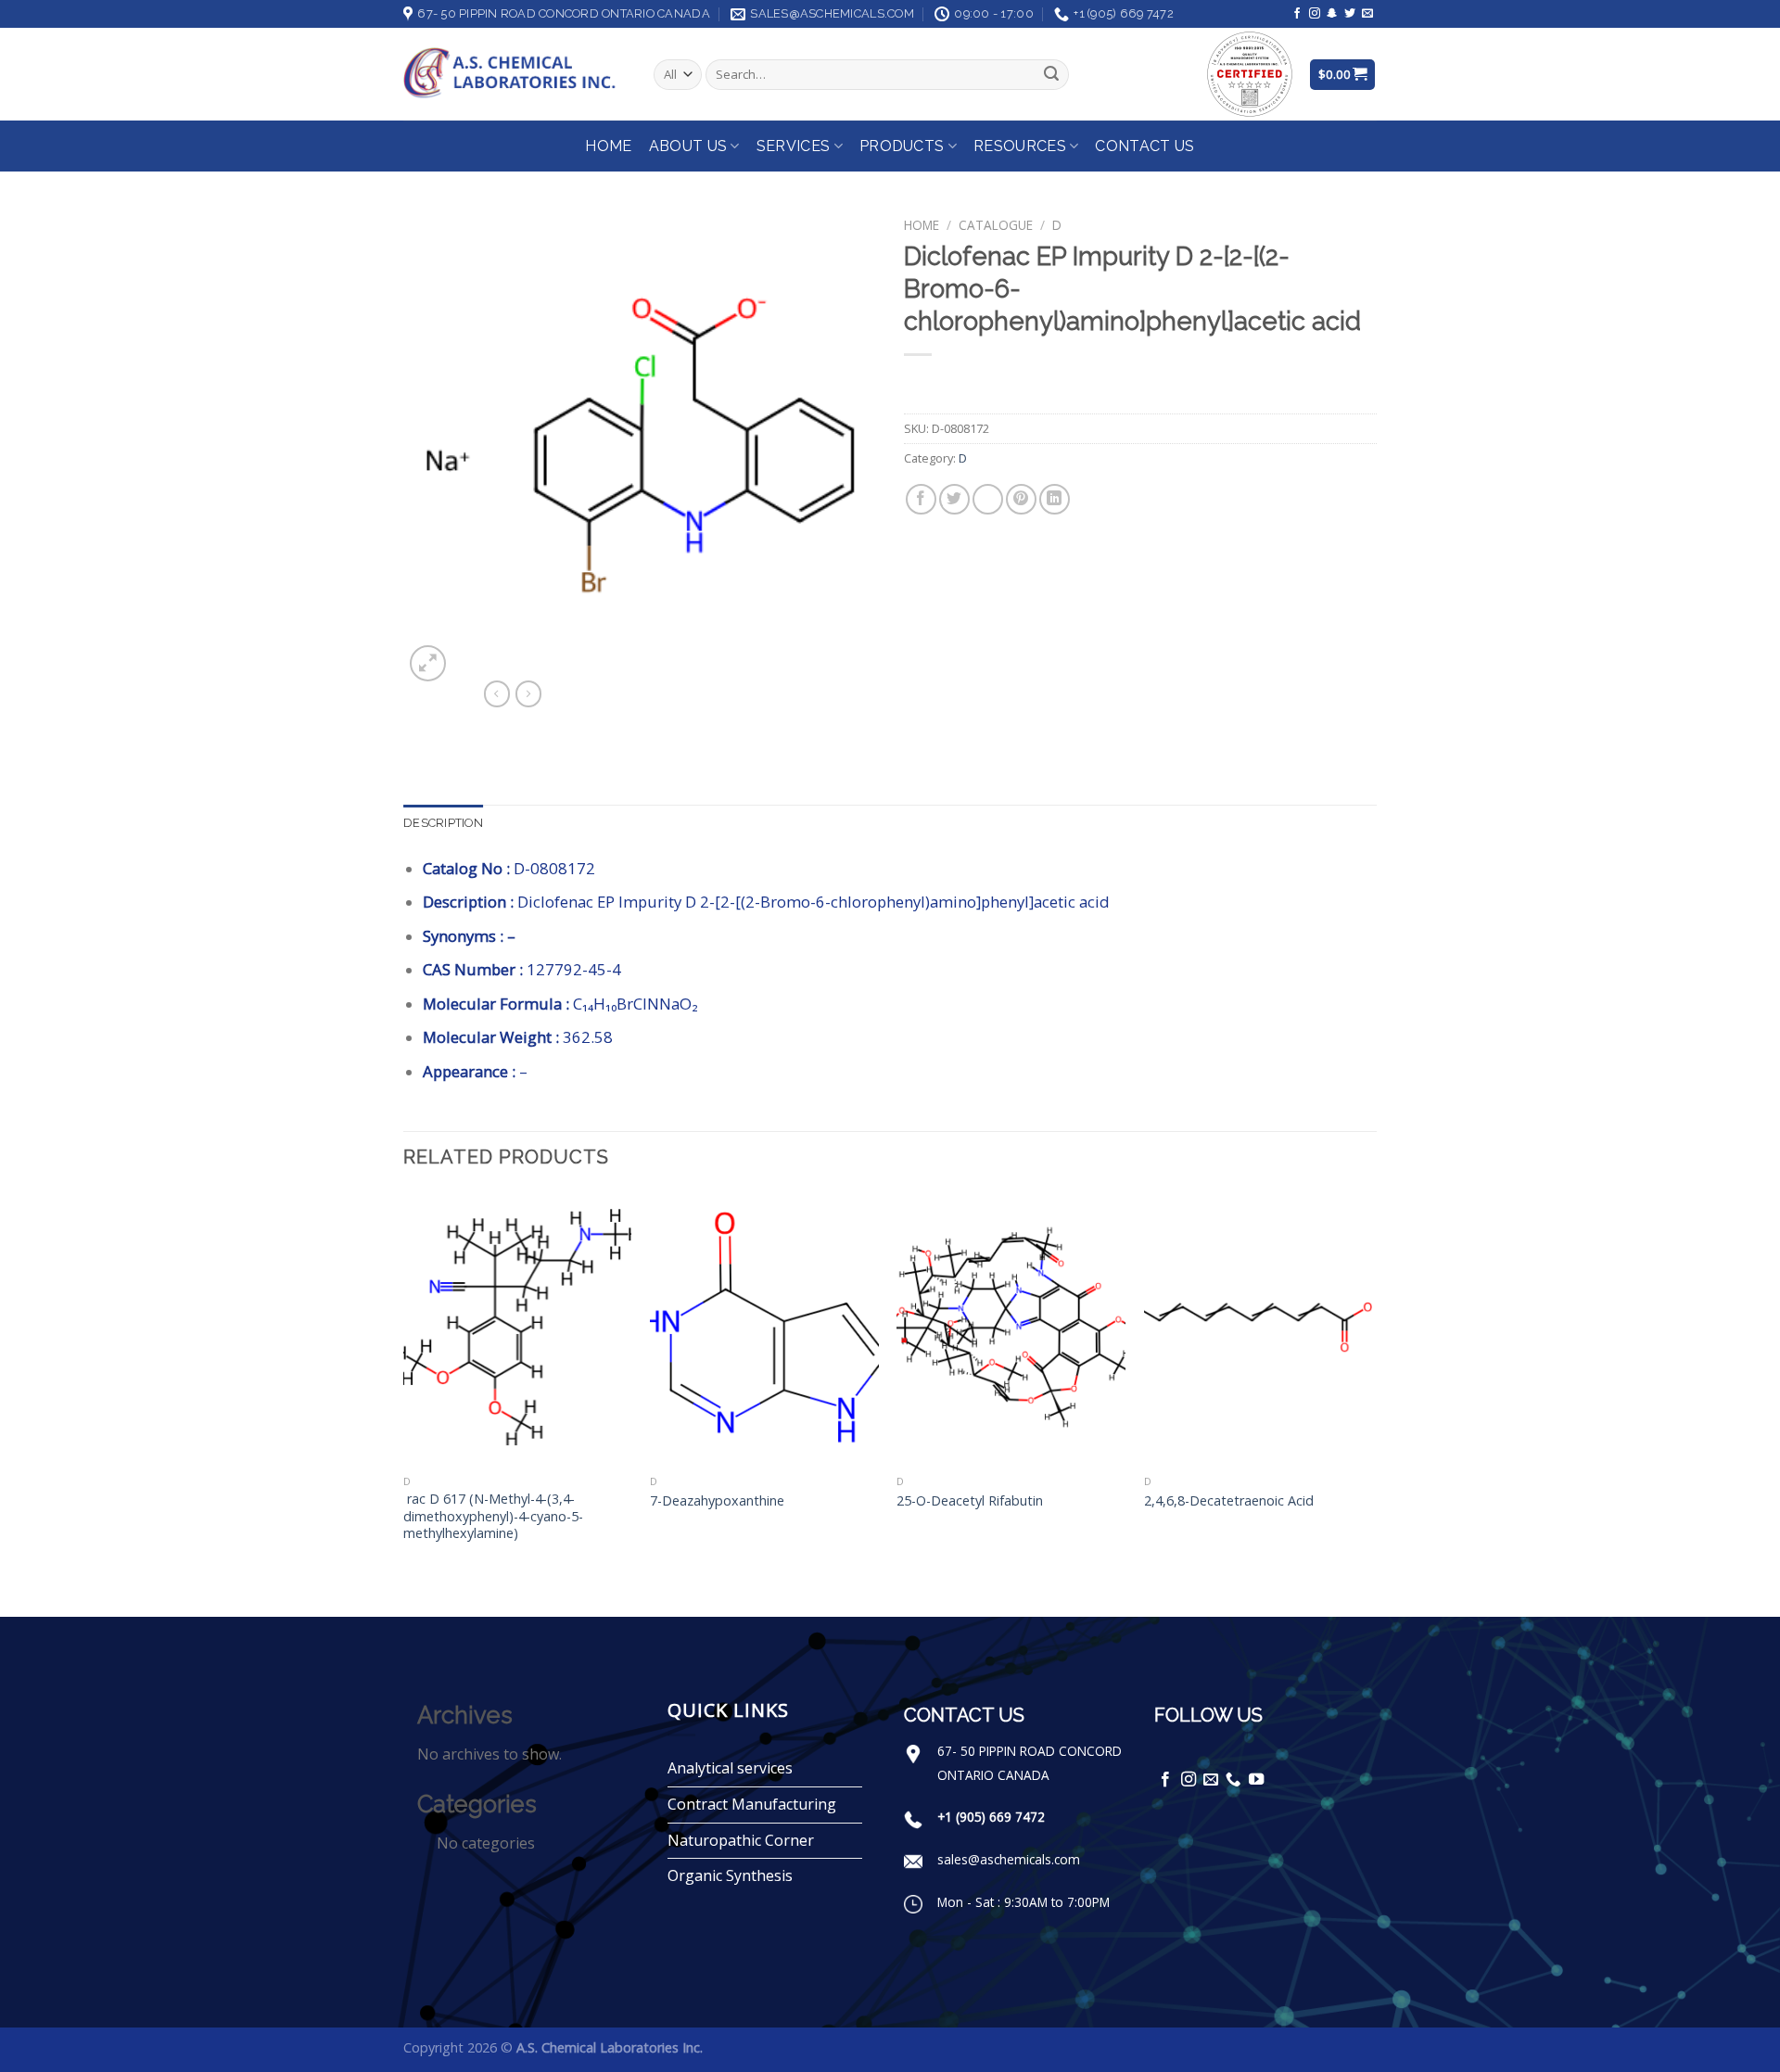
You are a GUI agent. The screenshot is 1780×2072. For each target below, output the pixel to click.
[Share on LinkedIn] (1055, 499)
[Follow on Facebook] (1297, 14)
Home (608, 146)
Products (902, 146)
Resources (1020, 146)
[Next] (1371, 1402)
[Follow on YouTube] (1256, 1780)
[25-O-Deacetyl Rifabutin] (1011, 1328)
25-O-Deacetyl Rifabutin (970, 1501)
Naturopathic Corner (741, 1840)
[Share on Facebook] (921, 499)
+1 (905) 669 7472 (991, 1817)
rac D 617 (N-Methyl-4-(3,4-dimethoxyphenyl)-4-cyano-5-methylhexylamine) (493, 1516)
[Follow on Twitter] (1350, 14)
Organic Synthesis (730, 1875)
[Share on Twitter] (954, 499)
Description (443, 823)
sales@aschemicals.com (1009, 1859)
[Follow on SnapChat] (1332, 14)
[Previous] (404, 1402)
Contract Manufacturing (752, 1804)
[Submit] (1051, 75)
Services (794, 146)
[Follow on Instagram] (1315, 14)
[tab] (443, 823)
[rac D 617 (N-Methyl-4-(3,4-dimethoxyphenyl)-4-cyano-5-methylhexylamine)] (518, 1328)
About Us (688, 146)
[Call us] (1233, 1780)
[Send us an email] (1367, 14)
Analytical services (730, 1768)
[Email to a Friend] (988, 499)
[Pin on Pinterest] (1021, 499)
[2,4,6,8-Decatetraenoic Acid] (1259, 1328)
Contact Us (1144, 146)
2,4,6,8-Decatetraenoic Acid (1229, 1501)
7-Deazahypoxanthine (717, 1501)
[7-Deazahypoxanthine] (764, 1328)
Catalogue (996, 225)
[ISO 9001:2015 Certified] (1250, 73)
